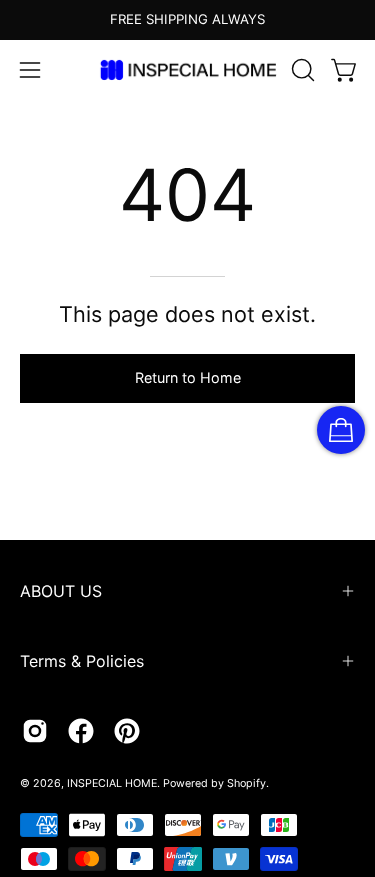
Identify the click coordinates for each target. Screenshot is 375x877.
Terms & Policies (82, 661)
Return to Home (188, 377)
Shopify (246, 783)
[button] (301, 70)
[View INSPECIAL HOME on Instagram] (35, 731)
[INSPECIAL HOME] (188, 69)
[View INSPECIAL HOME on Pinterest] (127, 731)
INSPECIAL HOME (112, 783)
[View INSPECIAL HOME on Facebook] (81, 731)
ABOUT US (61, 591)
